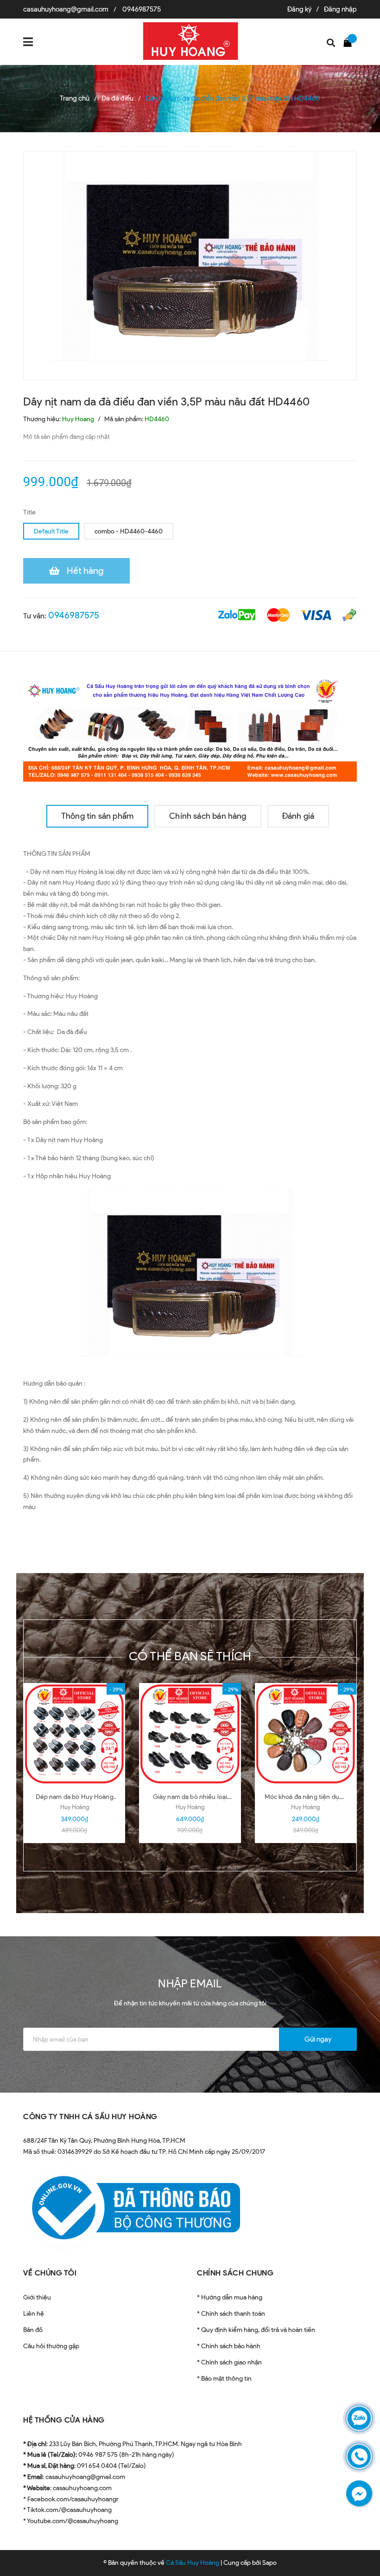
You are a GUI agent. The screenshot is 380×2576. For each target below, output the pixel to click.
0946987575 (142, 9)
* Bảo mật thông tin (224, 2379)
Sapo (269, 2563)
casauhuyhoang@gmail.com (66, 9)
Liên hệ (34, 2314)
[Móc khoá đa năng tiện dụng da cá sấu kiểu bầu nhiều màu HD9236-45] (306, 1734)
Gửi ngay (318, 2039)
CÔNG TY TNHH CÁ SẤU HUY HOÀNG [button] (90, 2117)
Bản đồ (33, 2330)
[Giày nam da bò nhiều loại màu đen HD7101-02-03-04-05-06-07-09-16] (190, 1734)
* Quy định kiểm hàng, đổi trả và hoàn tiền (256, 2330)
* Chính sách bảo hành (229, 2346)
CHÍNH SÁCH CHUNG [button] (235, 2273)
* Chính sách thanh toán (231, 2314)
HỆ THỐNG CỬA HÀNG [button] (64, 2420)
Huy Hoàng (75, 1807)
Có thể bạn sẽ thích (190, 1656)
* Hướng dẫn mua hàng (230, 2297)
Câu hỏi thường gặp (51, 2346)
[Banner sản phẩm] (190, 728)
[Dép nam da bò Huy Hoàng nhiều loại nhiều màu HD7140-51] (74, 1734)
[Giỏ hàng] (350, 42)
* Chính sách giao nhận (229, 2362)
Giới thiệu (37, 2297)
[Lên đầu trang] (357, 2546)
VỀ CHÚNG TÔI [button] (50, 2273)
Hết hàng (85, 571)
